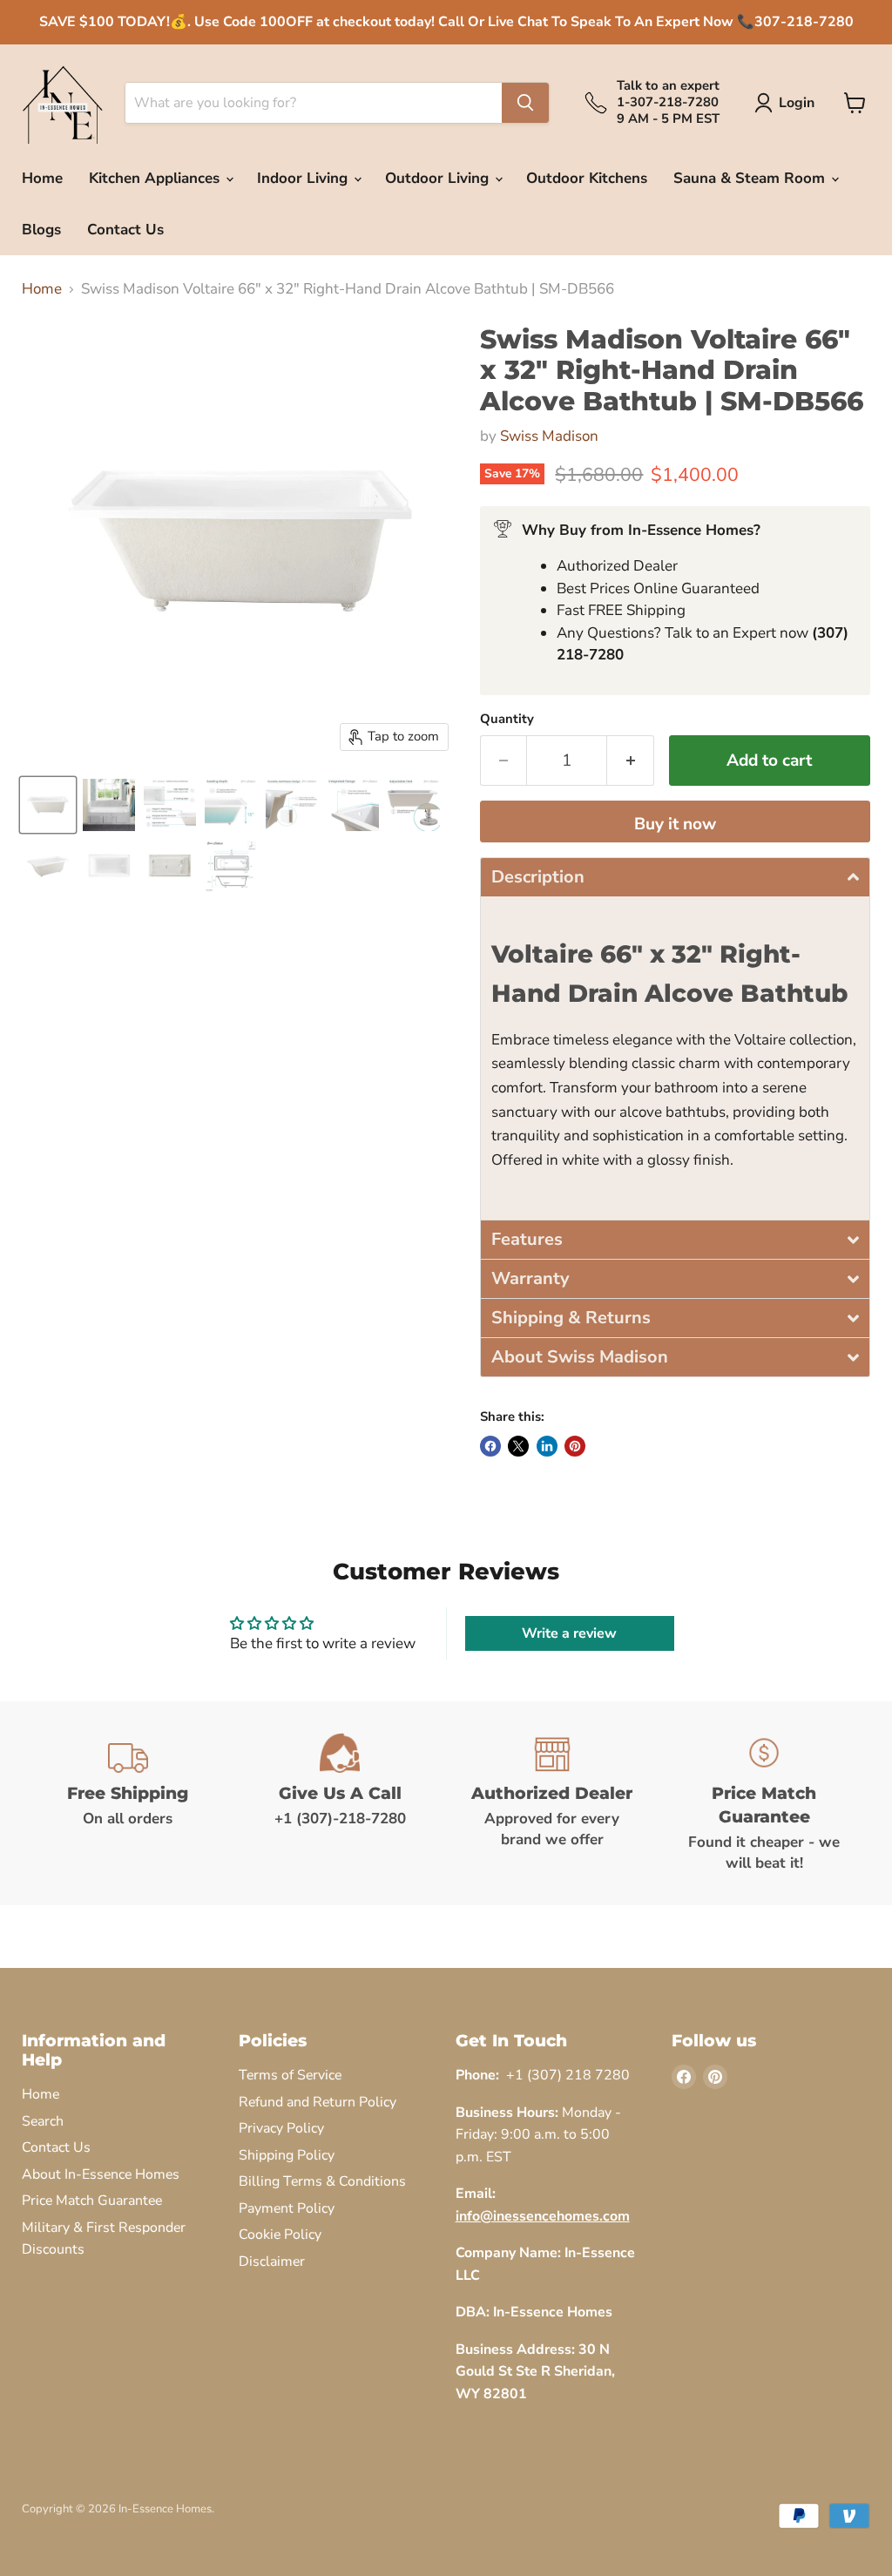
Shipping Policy (287, 2155)
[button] (675, 877)
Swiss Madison (549, 436)
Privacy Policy (281, 2128)
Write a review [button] (569, 1633)
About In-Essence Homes (101, 2174)
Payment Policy (287, 2208)
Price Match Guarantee (92, 2201)
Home (42, 178)
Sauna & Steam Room (751, 178)
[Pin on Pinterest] (575, 1446)
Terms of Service (290, 2075)
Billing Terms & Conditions (322, 2181)
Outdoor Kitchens (587, 178)
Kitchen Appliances (156, 178)
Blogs (41, 230)
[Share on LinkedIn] (547, 1446)
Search (43, 2121)
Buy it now (675, 824)
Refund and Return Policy (318, 2102)
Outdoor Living (439, 178)
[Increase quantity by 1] (631, 761)
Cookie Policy (280, 2235)
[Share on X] (518, 1446)
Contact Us (125, 230)
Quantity (507, 719)
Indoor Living (304, 178)
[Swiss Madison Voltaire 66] (48, 805)
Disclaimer (272, 2262)
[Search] (525, 103)
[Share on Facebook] (490, 1446)
